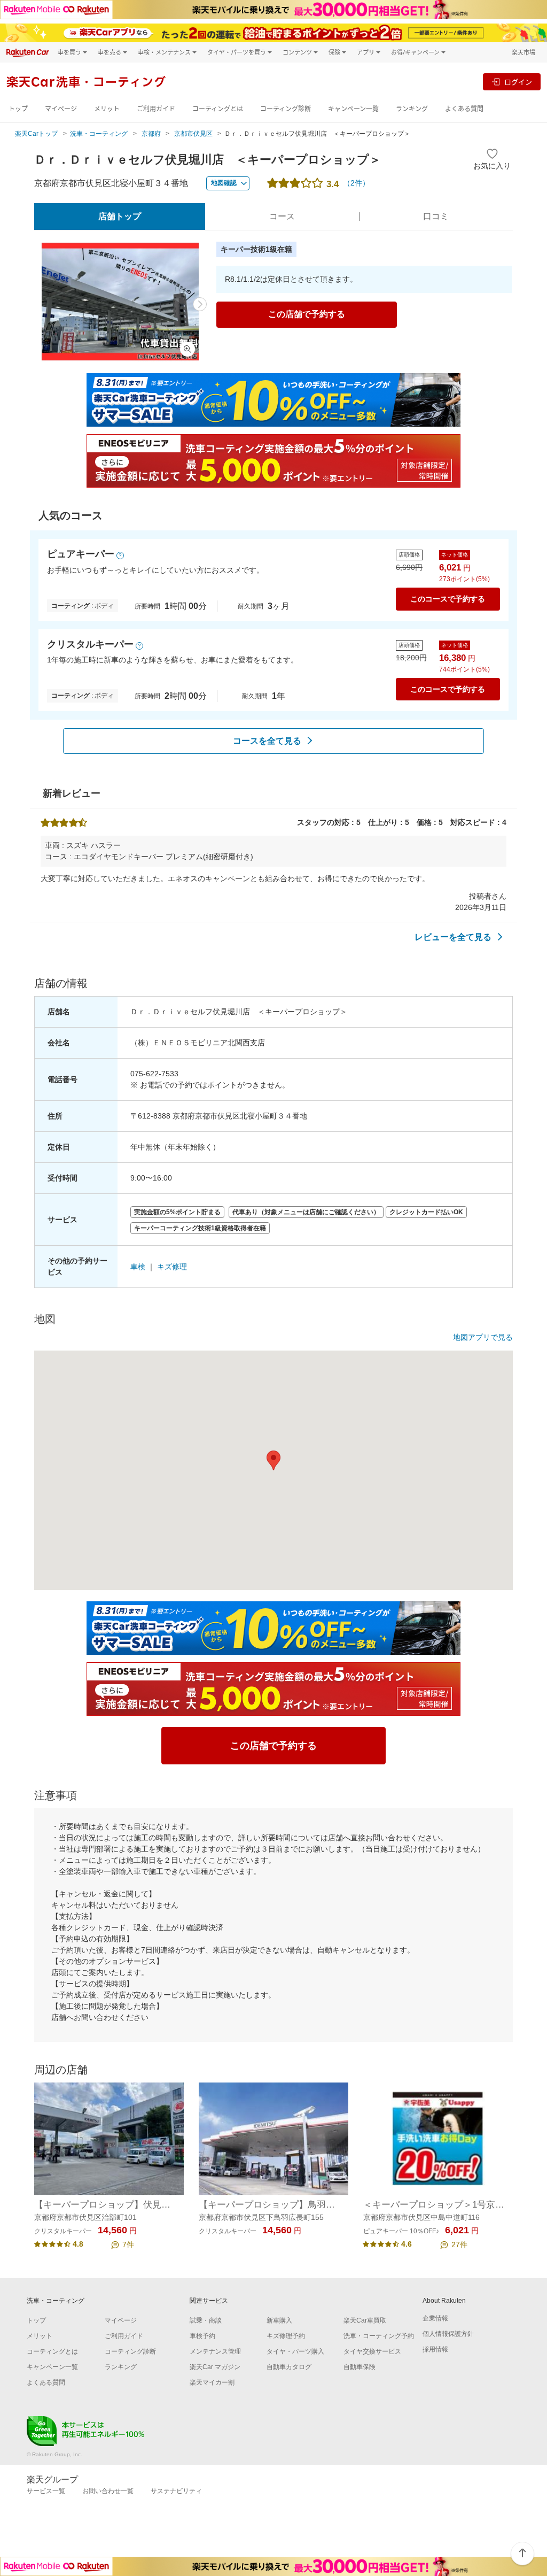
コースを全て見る (267, 741)
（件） (356, 183)
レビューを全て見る (453, 937)
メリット (107, 109)
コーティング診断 (286, 109)
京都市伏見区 (193, 134)
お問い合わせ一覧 (108, 2491)
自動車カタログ (289, 2367)
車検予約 (202, 2336)
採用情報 (435, 2349)
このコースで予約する (448, 599)
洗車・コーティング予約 (379, 2336)
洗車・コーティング (99, 134)
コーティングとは (218, 109)
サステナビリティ (176, 2491)
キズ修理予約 (286, 2336)
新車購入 (279, 2320)
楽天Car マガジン (215, 2367)
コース (282, 216)
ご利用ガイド (156, 109)
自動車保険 (360, 2367)
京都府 (151, 134)
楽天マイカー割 (212, 2382)
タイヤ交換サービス (372, 2351)
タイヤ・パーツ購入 (295, 2351)
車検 (138, 1267)
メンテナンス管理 (215, 2351)
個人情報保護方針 (448, 2334)
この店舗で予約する (307, 314)
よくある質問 (464, 109)
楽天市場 (523, 52)
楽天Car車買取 (365, 2320)
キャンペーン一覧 (353, 109)
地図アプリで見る (483, 1337)
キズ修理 (172, 1267)
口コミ (436, 216)
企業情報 (435, 2318)
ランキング (412, 109)
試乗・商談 (206, 2320)
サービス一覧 (46, 2491)
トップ (18, 109)
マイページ (61, 109)
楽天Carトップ (36, 134)
